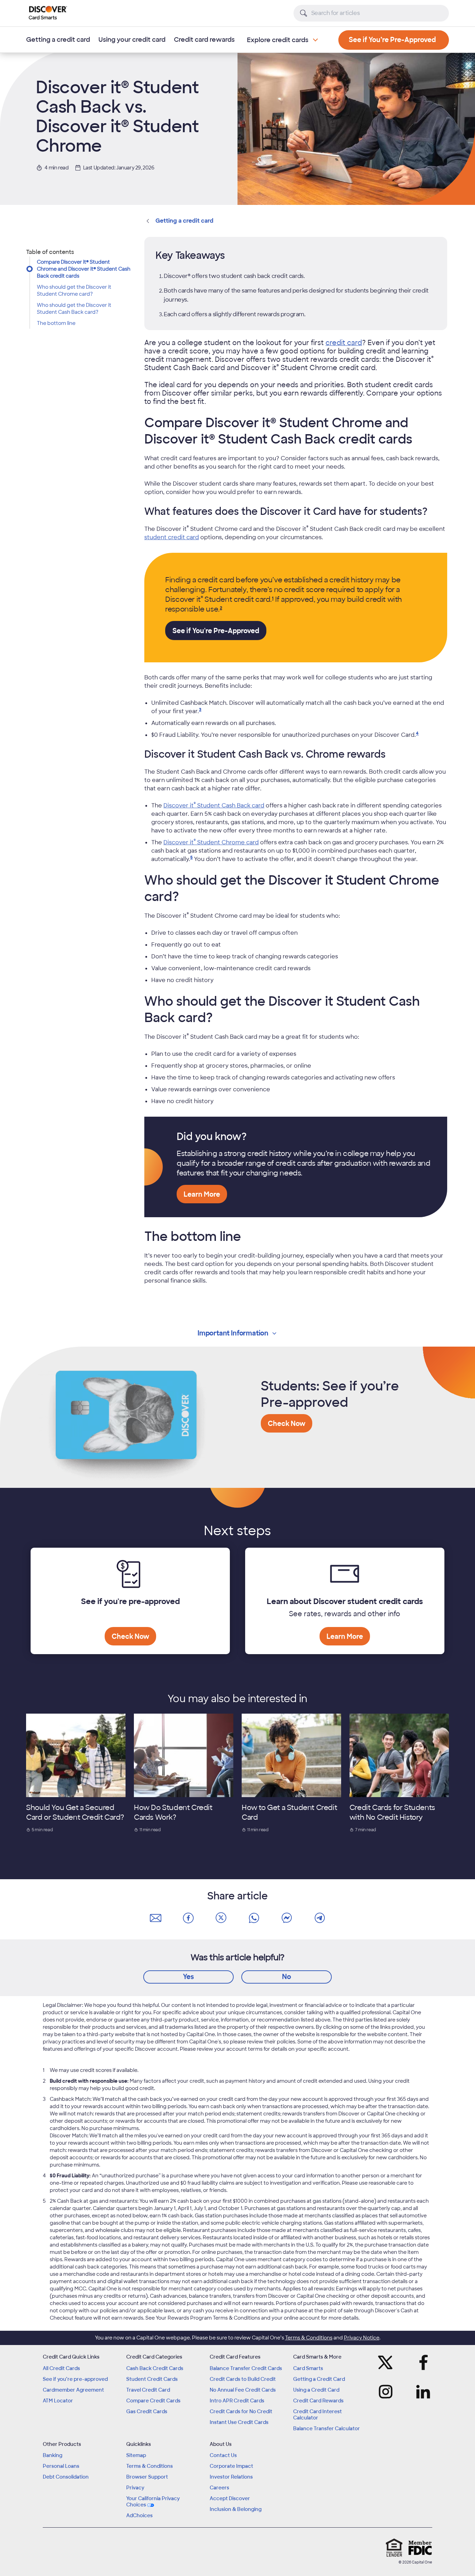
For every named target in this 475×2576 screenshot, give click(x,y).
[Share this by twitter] (221, 1918)
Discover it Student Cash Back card (214, 806)
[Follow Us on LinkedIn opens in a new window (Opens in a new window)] (421, 2392)
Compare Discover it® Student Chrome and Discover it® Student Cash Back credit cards (84, 269)
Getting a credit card (58, 40)
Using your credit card (132, 40)
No (287, 1977)
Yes (188, 1977)
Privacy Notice (362, 2338)
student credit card (172, 537)
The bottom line (56, 323)
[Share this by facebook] (188, 1918)
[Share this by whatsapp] (254, 1918)
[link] (273, 599)
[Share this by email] (155, 1918)
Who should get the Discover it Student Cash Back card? (74, 309)
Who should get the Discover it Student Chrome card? (74, 290)
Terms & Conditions (309, 2338)
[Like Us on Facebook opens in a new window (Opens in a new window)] (421, 2362)
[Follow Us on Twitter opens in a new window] (388, 2362)
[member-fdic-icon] (420, 2548)
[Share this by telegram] (320, 1918)
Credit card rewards (204, 40)
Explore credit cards (278, 40)
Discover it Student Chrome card (211, 842)
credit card (344, 343)
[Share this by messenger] (287, 1918)
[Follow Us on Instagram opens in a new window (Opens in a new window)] (388, 2392)
